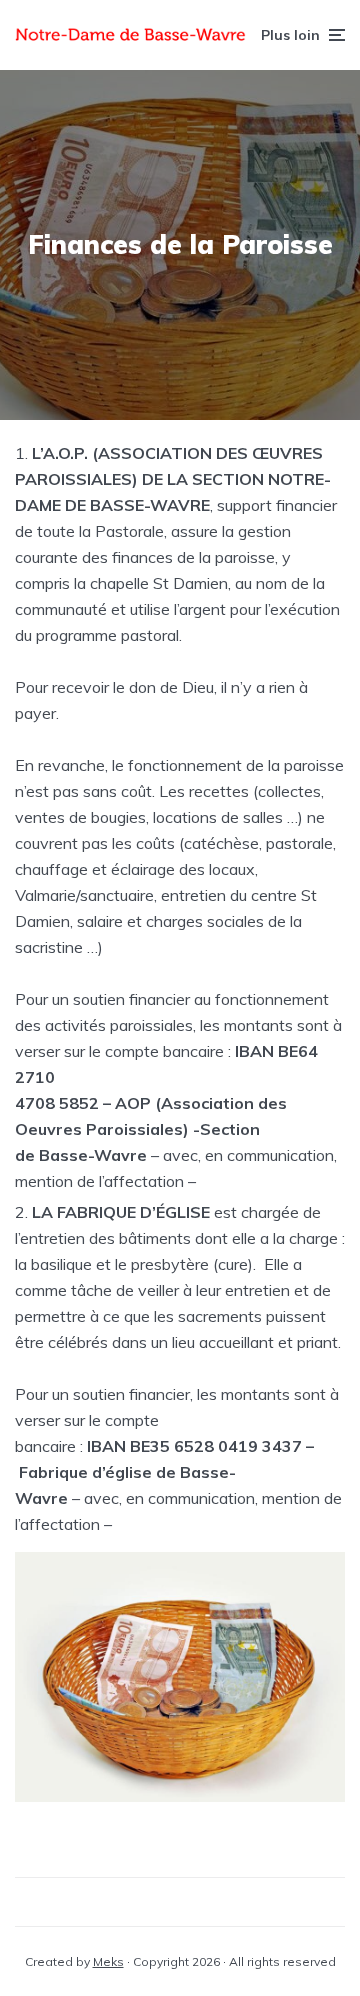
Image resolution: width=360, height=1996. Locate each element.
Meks (108, 1961)
